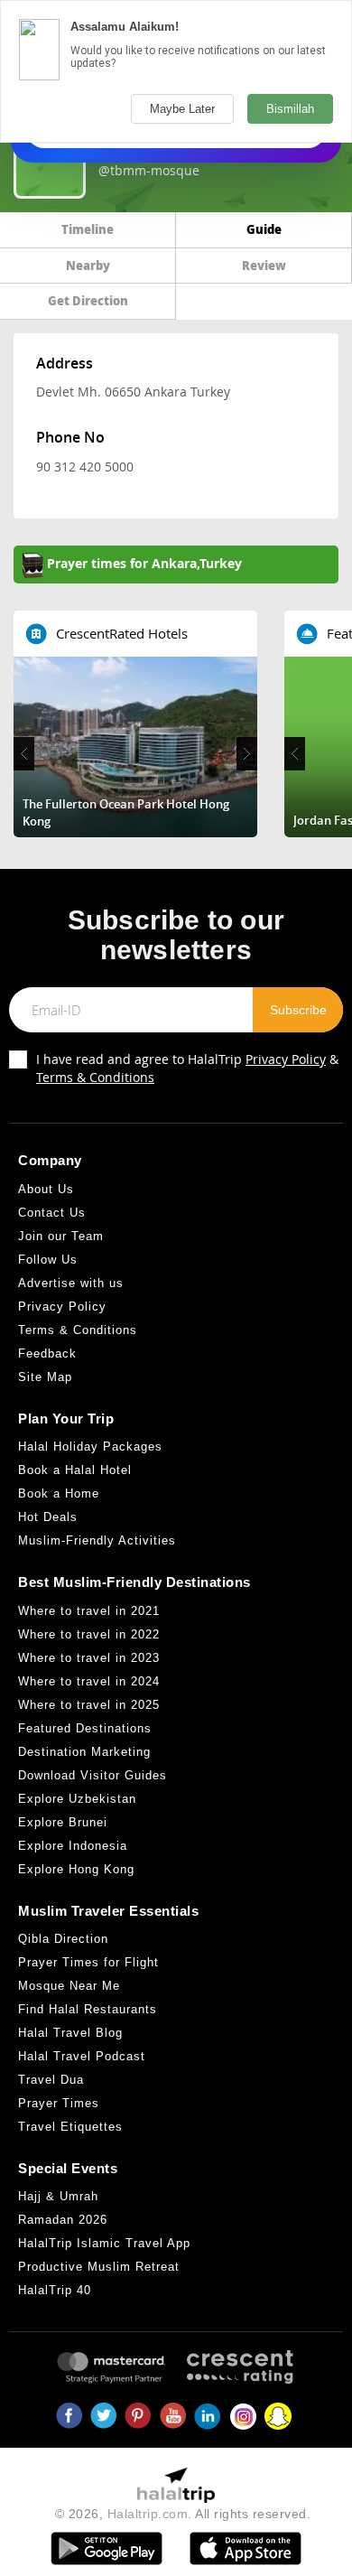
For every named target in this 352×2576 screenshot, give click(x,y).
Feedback (47, 1353)
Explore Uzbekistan (77, 1799)
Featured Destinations (85, 1728)
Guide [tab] (264, 229)
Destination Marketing (84, 1752)
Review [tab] (264, 265)
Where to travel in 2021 (89, 1611)
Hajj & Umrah (58, 2196)
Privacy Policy (286, 1059)
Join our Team (61, 1236)
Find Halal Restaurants (88, 2009)
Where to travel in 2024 (89, 1681)
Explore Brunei (63, 1822)
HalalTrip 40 (55, 2290)
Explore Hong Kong (76, 1869)
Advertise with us (71, 1283)
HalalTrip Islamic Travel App (104, 2243)
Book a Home (59, 1493)
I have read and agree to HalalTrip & (187, 1068)
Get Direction (88, 300)
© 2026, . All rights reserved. (183, 2514)
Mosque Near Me (69, 1986)
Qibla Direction (63, 1939)
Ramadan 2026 (63, 2220)
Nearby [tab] (88, 265)
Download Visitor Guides (93, 1775)
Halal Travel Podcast (82, 2056)
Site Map (45, 1377)
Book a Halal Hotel (75, 1470)
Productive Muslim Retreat (99, 2267)
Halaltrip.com (148, 2514)
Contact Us (52, 1213)
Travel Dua (51, 2080)
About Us (46, 1189)
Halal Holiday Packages (90, 1447)
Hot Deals (48, 1517)
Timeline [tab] (88, 229)
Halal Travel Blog (70, 2033)
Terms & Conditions (95, 1077)
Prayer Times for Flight (88, 1962)
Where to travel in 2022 (89, 1634)
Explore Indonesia (73, 1846)
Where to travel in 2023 (89, 1658)
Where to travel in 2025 (89, 1705)
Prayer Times (59, 2103)
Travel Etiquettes (70, 2127)
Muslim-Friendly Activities (97, 1540)
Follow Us (48, 1260)
